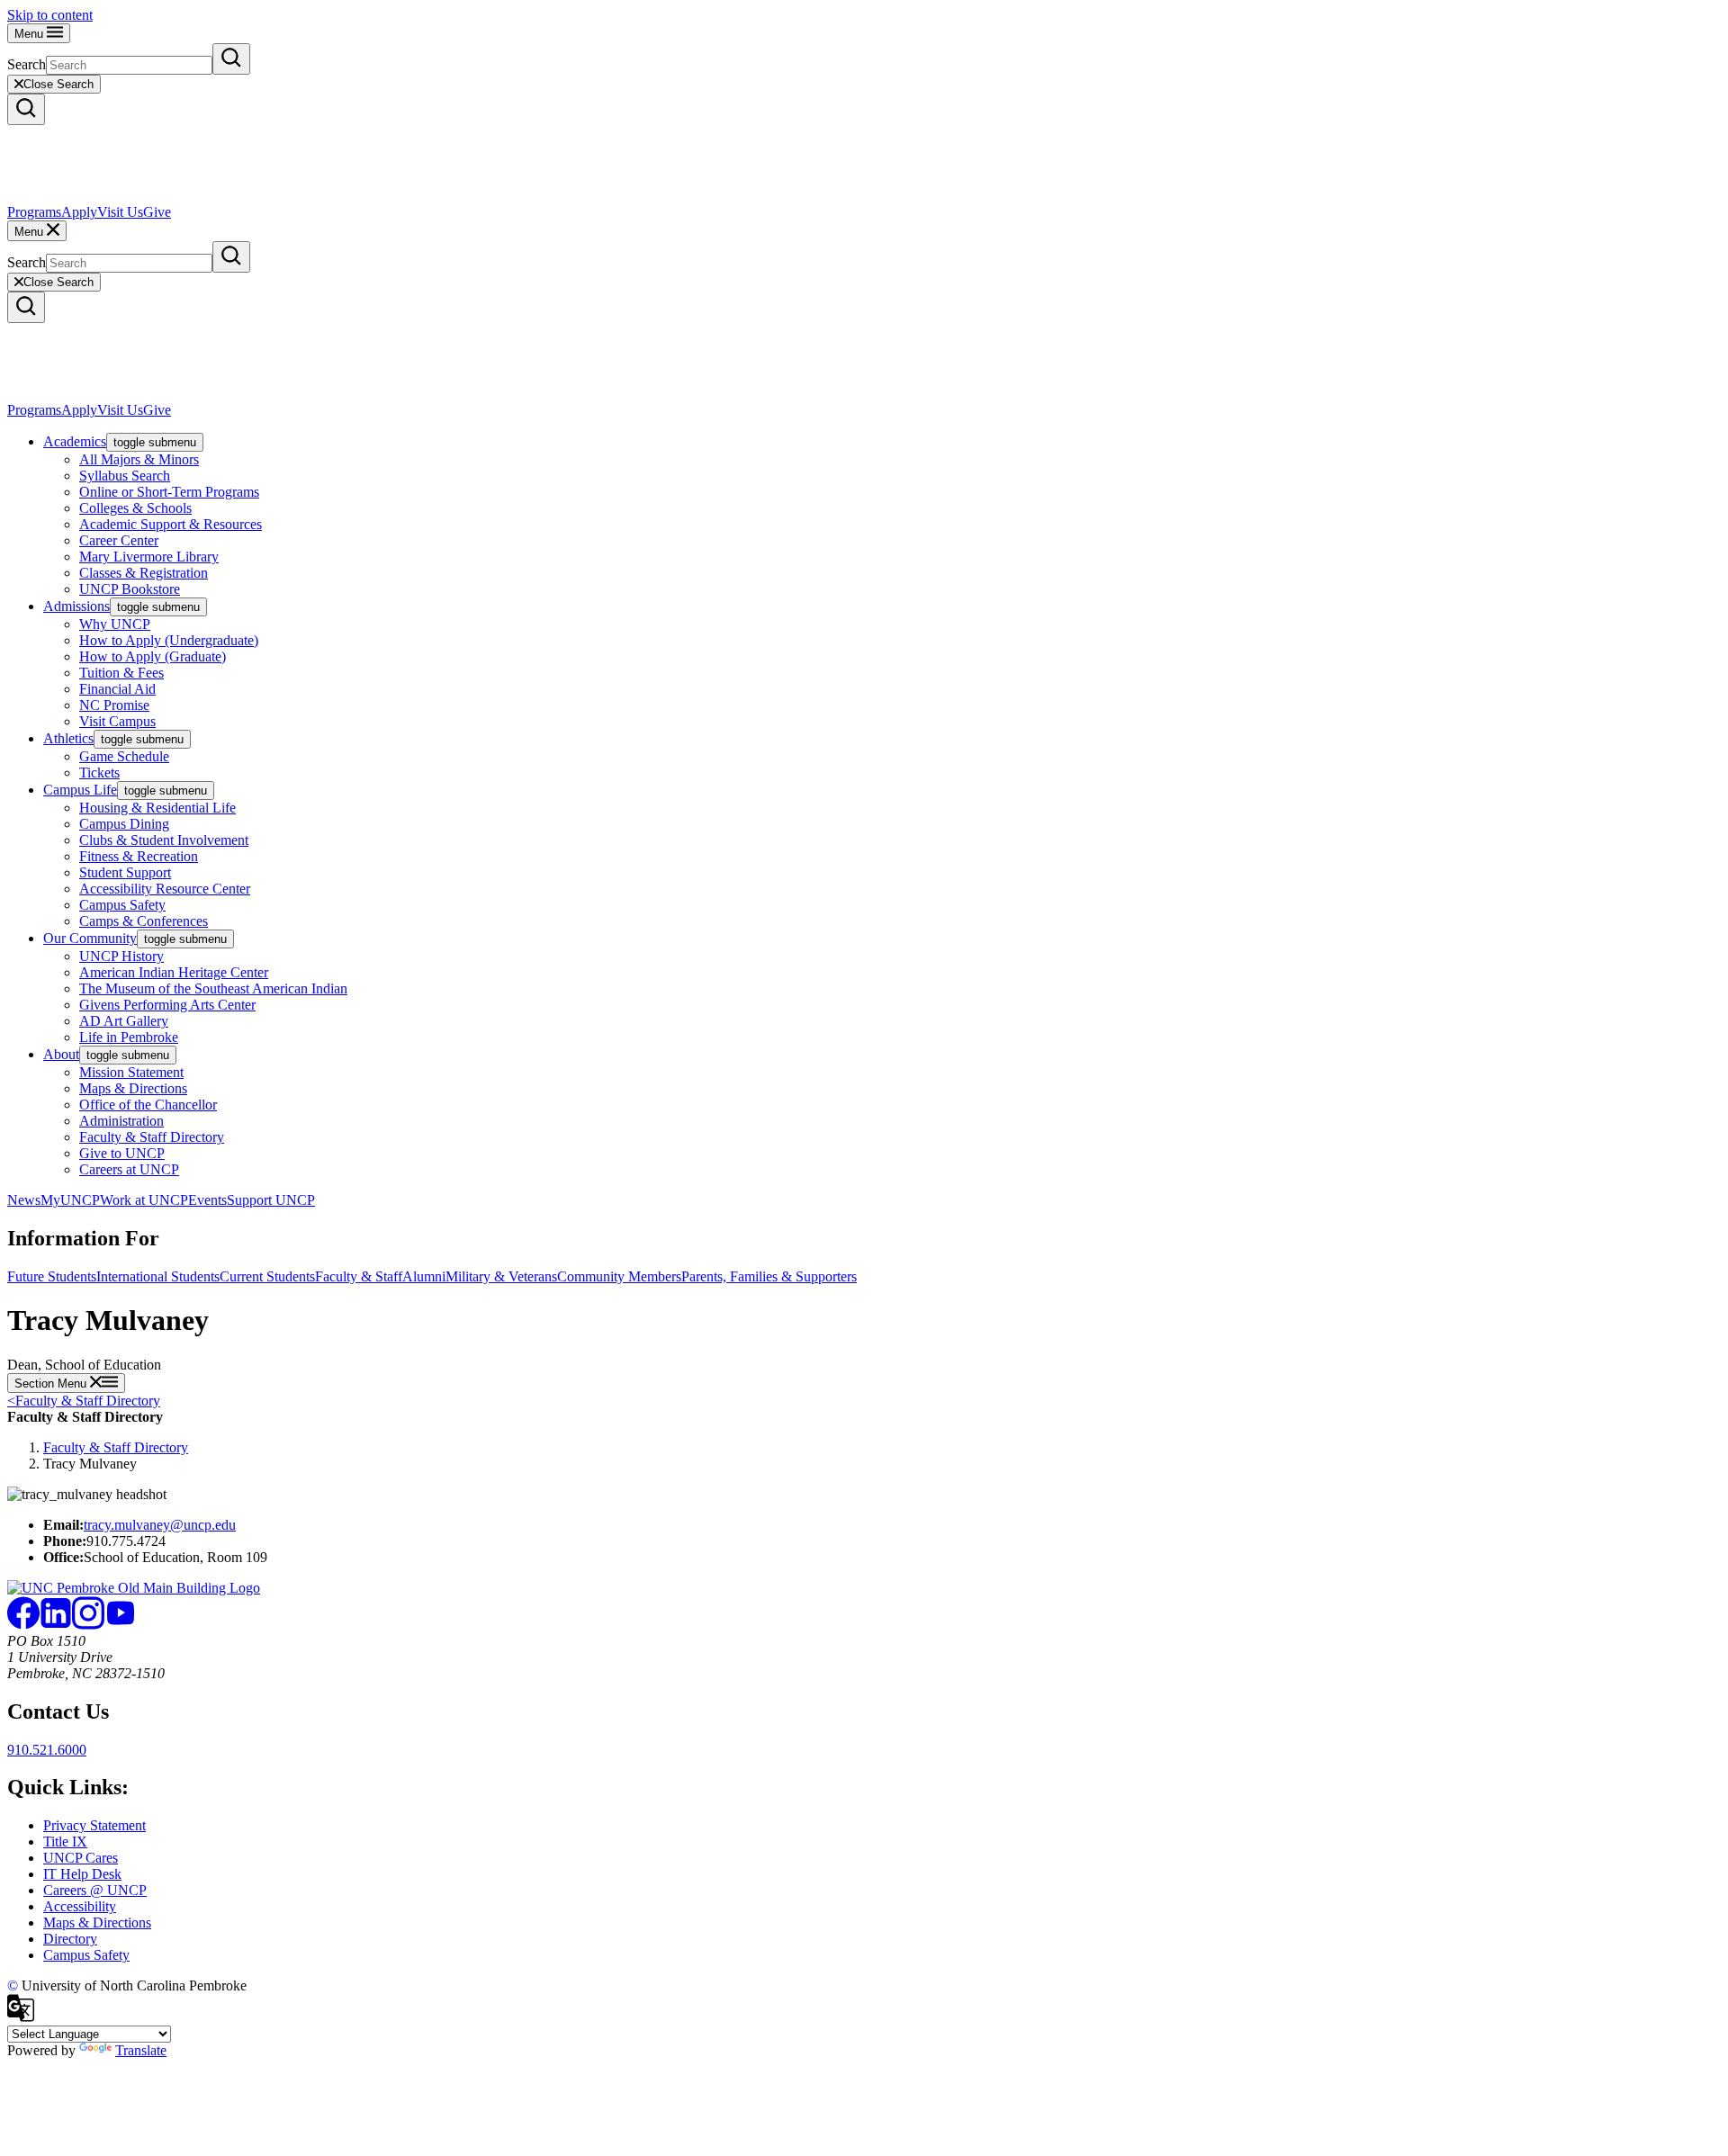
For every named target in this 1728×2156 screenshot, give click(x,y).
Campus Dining (124, 824)
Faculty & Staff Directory (152, 1137)
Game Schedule (124, 756)
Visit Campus (117, 721)
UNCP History (121, 956)
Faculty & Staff (359, 1276)
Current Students (267, 1276)
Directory (70, 1939)
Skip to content (50, 15)
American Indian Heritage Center (174, 972)
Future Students (52, 1276)
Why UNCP (115, 624)
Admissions (76, 606)
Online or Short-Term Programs (169, 492)
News (24, 1200)
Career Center (119, 540)
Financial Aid (117, 689)
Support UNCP (271, 1200)
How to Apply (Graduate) (153, 656)
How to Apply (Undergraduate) (169, 640)
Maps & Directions (133, 1088)
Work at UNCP (144, 1200)
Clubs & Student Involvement (164, 840)
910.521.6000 (47, 1750)
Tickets (99, 773)
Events (207, 1200)
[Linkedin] (56, 1625)
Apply (79, 212)
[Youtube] (121, 1625)
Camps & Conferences (144, 921)
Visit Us (120, 212)
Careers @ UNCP (95, 1890)
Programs (34, 212)
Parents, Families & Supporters (769, 1276)
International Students (158, 1276)
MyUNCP (70, 1200)
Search (27, 64)
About (61, 1054)
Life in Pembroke (129, 1037)
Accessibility (80, 1906)
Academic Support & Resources (171, 524)
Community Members (619, 1276)
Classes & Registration (144, 573)
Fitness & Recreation (139, 856)
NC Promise (114, 705)
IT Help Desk (82, 1874)
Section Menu (52, 1383)
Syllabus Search (125, 476)
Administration (121, 1121)
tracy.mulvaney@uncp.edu (160, 1525)
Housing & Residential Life (157, 808)
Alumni (424, 1276)
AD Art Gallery (124, 1021)
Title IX (65, 1842)
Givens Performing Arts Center (167, 1005)
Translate (141, 2050)
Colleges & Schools (135, 508)
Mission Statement (131, 1072)
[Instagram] (88, 1625)
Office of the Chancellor (148, 1105)
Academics (75, 441)
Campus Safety (122, 905)
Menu (31, 34)
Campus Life (80, 790)
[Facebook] (23, 1625)
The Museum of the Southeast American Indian (213, 988)
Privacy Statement (94, 1825)
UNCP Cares (81, 1858)
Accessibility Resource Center (165, 889)
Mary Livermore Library (149, 557)
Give (157, 212)
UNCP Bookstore (130, 589)
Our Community (90, 938)
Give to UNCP (122, 1153)
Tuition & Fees (121, 673)
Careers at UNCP (129, 1169)
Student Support (125, 872)
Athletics (68, 738)
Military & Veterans (501, 1276)
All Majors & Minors (139, 459)
